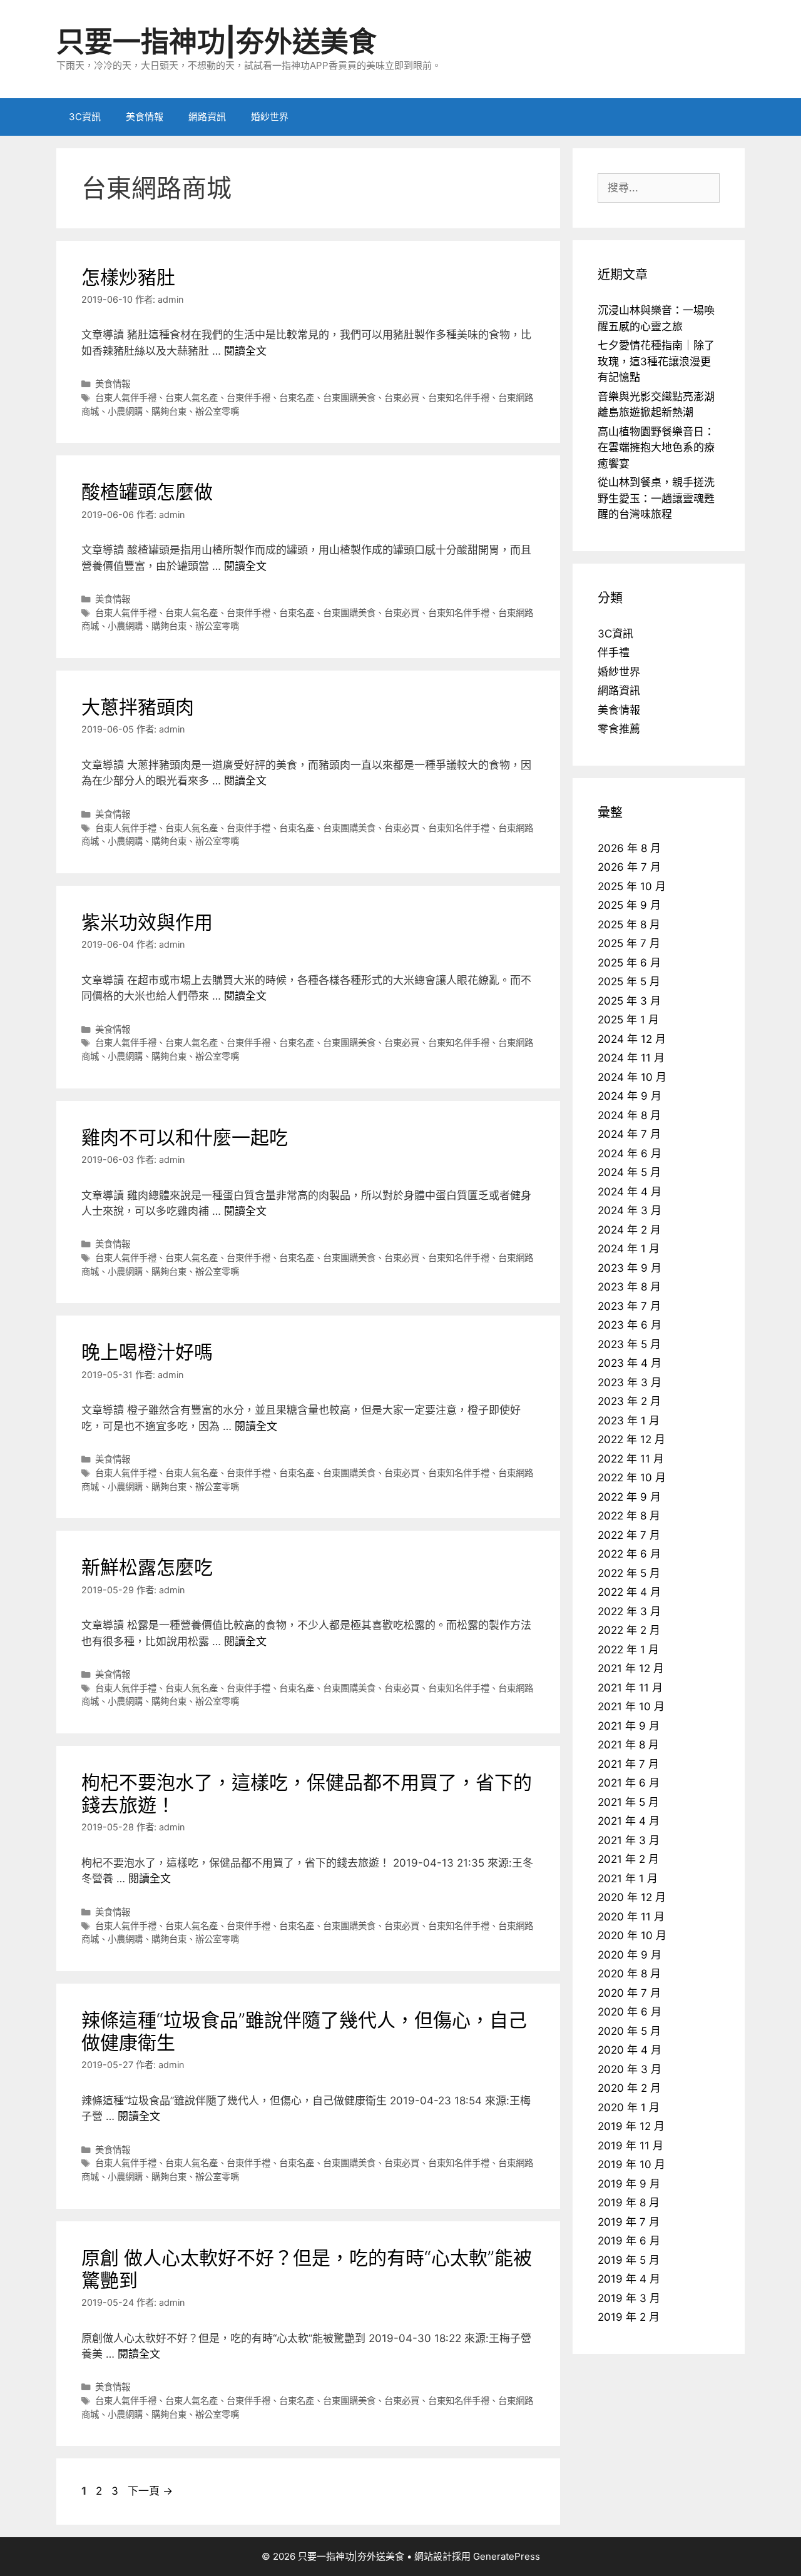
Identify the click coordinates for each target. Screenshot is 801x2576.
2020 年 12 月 (632, 1897)
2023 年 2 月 (629, 1401)
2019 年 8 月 (629, 2203)
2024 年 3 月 (630, 1210)
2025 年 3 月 (629, 1001)
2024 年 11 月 (631, 1058)
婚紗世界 (270, 117)
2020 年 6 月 (630, 2012)
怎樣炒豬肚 (128, 277)
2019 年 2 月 (629, 2317)
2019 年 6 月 (629, 2241)
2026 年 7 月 (629, 867)
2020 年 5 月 (629, 2031)
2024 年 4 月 (630, 1192)
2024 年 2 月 (629, 1230)
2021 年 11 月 (630, 1688)
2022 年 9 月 (629, 1497)
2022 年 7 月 (629, 1535)
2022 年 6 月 (629, 1554)
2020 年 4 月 (630, 2050)
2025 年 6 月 (629, 963)
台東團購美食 (349, 398)
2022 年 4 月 (629, 1592)
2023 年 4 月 (630, 1363)
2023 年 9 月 (630, 1268)
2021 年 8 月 (628, 1745)
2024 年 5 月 (629, 1172)
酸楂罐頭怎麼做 (147, 492)
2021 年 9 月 (629, 1726)
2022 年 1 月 (628, 1650)
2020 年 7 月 (629, 1993)
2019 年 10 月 (631, 2164)
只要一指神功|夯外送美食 (217, 42)
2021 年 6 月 (629, 1783)
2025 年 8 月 (629, 925)
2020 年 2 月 (629, 2088)
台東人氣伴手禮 (126, 398)
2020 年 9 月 (630, 1955)
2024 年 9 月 (630, 1096)
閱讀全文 (245, 351)
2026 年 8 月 (629, 848)
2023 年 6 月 (630, 1325)
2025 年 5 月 (629, 981)
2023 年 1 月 (629, 1421)
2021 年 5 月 (628, 1802)
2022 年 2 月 (629, 1630)
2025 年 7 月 (629, 943)
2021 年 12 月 (631, 1668)
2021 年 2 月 (628, 1859)
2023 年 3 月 (630, 1382)
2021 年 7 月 (628, 1764)
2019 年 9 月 (629, 2184)
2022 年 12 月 (631, 1439)
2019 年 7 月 (629, 2222)
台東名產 (297, 398)
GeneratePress (507, 2556)
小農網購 (125, 411)
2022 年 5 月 (629, 1573)
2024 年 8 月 (629, 1115)
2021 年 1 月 (628, 1879)
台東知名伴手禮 (459, 398)
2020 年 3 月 (630, 2069)
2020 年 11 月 (631, 1917)
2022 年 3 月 (629, 1611)
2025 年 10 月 (632, 886)
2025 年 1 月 (628, 1020)
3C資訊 (85, 117)
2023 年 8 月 (629, 1287)
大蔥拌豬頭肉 (138, 707)
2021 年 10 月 (631, 1706)
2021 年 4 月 (629, 1821)
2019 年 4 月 (629, 2279)
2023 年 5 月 (629, 1344)
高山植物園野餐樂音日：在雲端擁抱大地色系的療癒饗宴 (656, 448)
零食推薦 (619, 729)
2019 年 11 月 (630, 2146)
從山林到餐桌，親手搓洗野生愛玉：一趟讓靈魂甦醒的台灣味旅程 (656, 498)
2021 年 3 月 (629, 1840)
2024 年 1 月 (629, 1249)
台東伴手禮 (248, 398)
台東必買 (402, 398)
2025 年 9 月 (629, 905)
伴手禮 (614, 652)
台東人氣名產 (191, 398)
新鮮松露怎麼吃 (147, 1567)
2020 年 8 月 (629, 1974)
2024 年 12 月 (632, 1039)
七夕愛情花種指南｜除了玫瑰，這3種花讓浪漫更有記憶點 (656, 361)
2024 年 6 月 (630, 1154)
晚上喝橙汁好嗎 (147, 1352)
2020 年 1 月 (629, 2107)
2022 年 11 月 (631, 1459)
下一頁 (150, 2491)
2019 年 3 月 (629, 2298)
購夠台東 (169, 411)
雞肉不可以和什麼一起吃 (185, 1137)
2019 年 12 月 (631, 2126)
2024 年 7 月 (629, 1134)
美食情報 (145, 117)
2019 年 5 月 (629, 2260)
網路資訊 (207, 117)
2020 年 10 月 (632, 1935)
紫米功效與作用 (147, 922)
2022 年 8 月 (629, 1516)
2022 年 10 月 (632, 1478)
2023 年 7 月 (629, 1306)
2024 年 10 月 (632, 1077)
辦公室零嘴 (217, 411)
